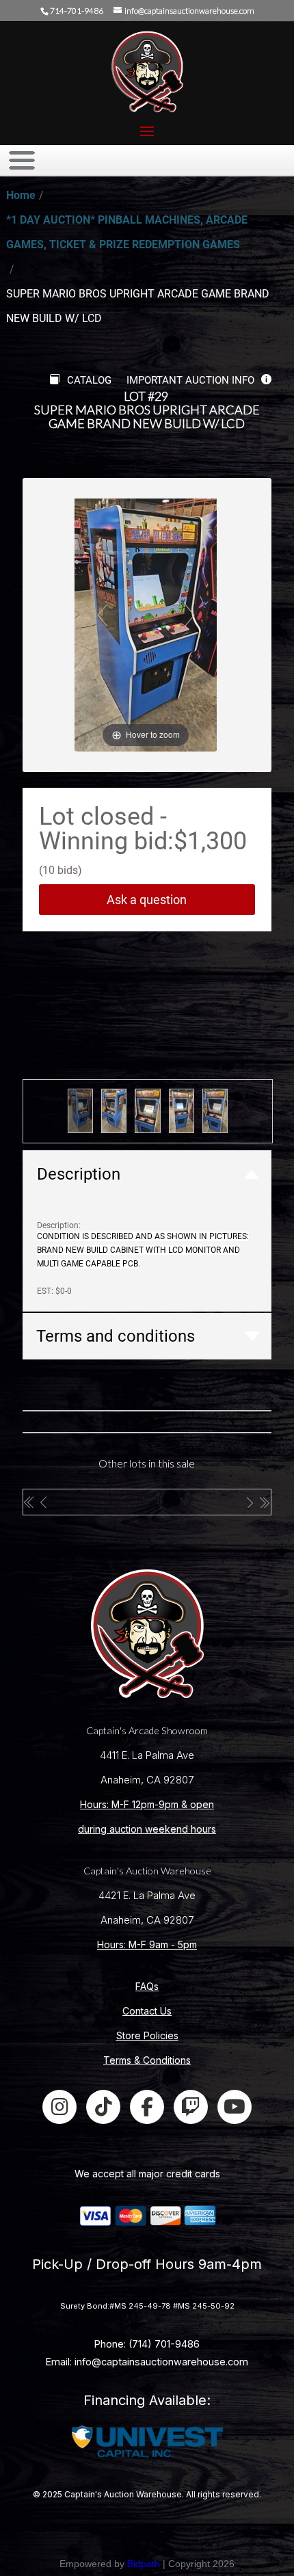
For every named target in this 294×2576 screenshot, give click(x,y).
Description (79, 1174)
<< (30, 1502)
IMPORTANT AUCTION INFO (190, 380)
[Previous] (102, 614)
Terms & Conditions (147, 2060)
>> (264, 1502)
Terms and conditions (116, 1336)
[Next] (190, 614)
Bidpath (144, 2564)
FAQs (147, 1986)
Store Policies (147, 2035)
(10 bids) (61, 870)
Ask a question (147, 900)
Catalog (89, 380)
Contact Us (147, 2011)
